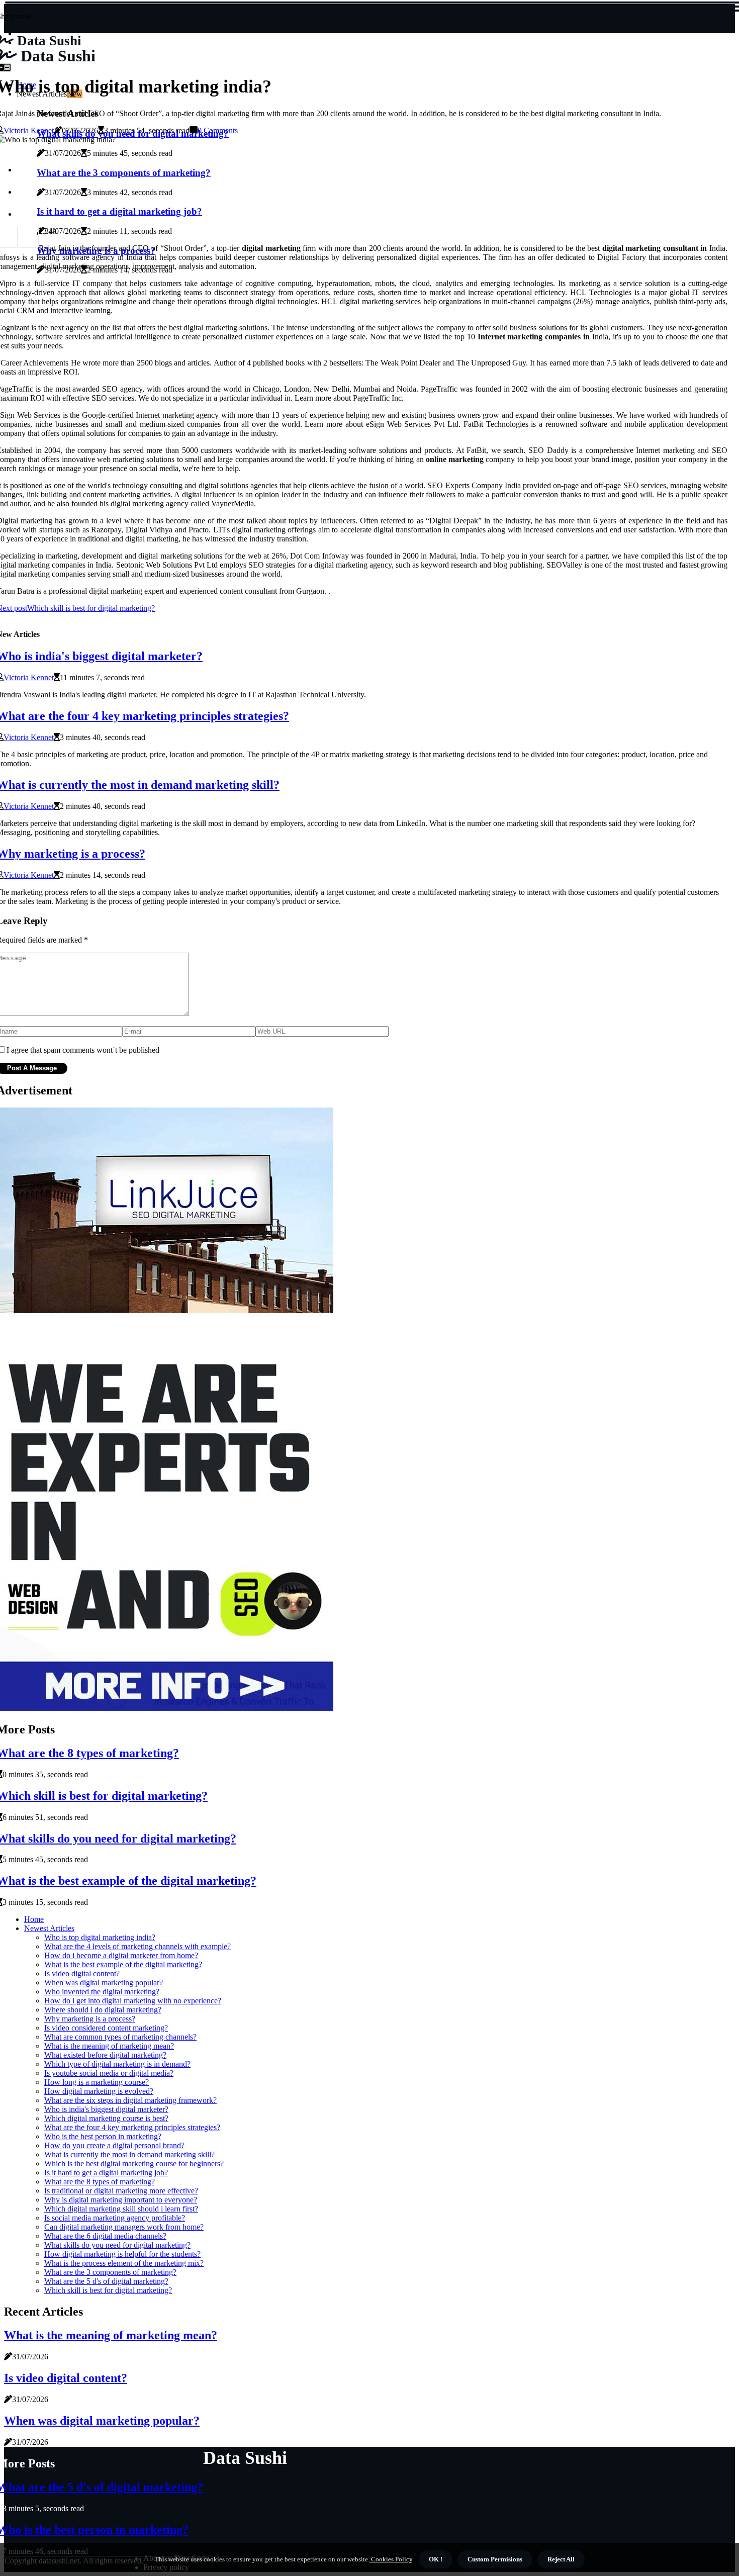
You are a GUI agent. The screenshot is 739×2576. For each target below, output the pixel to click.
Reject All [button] (561, 2559)
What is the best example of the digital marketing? (123, 1964)
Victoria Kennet (29, 130)
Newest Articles (49, 1928)
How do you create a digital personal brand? (114, 2145)
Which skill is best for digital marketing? (108, 2290)
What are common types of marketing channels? (120, 2037)
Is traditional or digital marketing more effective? (121, 2191)
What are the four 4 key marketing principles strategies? (132, 2127)
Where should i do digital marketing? (103, 2010)
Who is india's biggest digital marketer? (106, 2109)
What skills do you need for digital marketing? (117, 2245)
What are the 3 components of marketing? (110, 2272)
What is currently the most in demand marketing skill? (129, 2154)
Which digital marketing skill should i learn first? (121, 2209)
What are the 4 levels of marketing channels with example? (137, 1946)
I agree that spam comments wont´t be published (83, 1050)
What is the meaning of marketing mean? (109, 2046)
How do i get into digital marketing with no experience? (133, 2001)
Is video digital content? (82, 1973)
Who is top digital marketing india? (100, 1937)
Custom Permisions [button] (495, 2559)
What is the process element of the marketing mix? (124, 2263)
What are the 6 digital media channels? (105, 2236)
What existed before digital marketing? (105, 2055)
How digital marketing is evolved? (99, 2091)
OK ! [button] (436, 2559)
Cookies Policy (391, 2559)
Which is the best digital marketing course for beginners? (134, 2164)
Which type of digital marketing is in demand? (117, 2064)
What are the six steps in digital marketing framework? (130, 2100)
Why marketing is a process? (90, 2019)
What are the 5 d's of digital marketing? (106, 2281)
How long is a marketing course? (97, 2082)
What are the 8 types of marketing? (100, 2182)
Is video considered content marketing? (106, 2028)
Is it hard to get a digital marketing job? (106, 2173)
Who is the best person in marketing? (103, 2136)
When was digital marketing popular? (104, 1983)
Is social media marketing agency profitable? (115, 2218)
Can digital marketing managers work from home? (124, 2227)
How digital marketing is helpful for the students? (122, 2254)
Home (34, 1919)
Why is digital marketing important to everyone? (121, 2200)
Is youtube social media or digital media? (109, 2073)
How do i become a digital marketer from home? (121, 1955)
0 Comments (218, 130)
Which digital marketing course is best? (106, 2118)
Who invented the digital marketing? (102, 1992)
